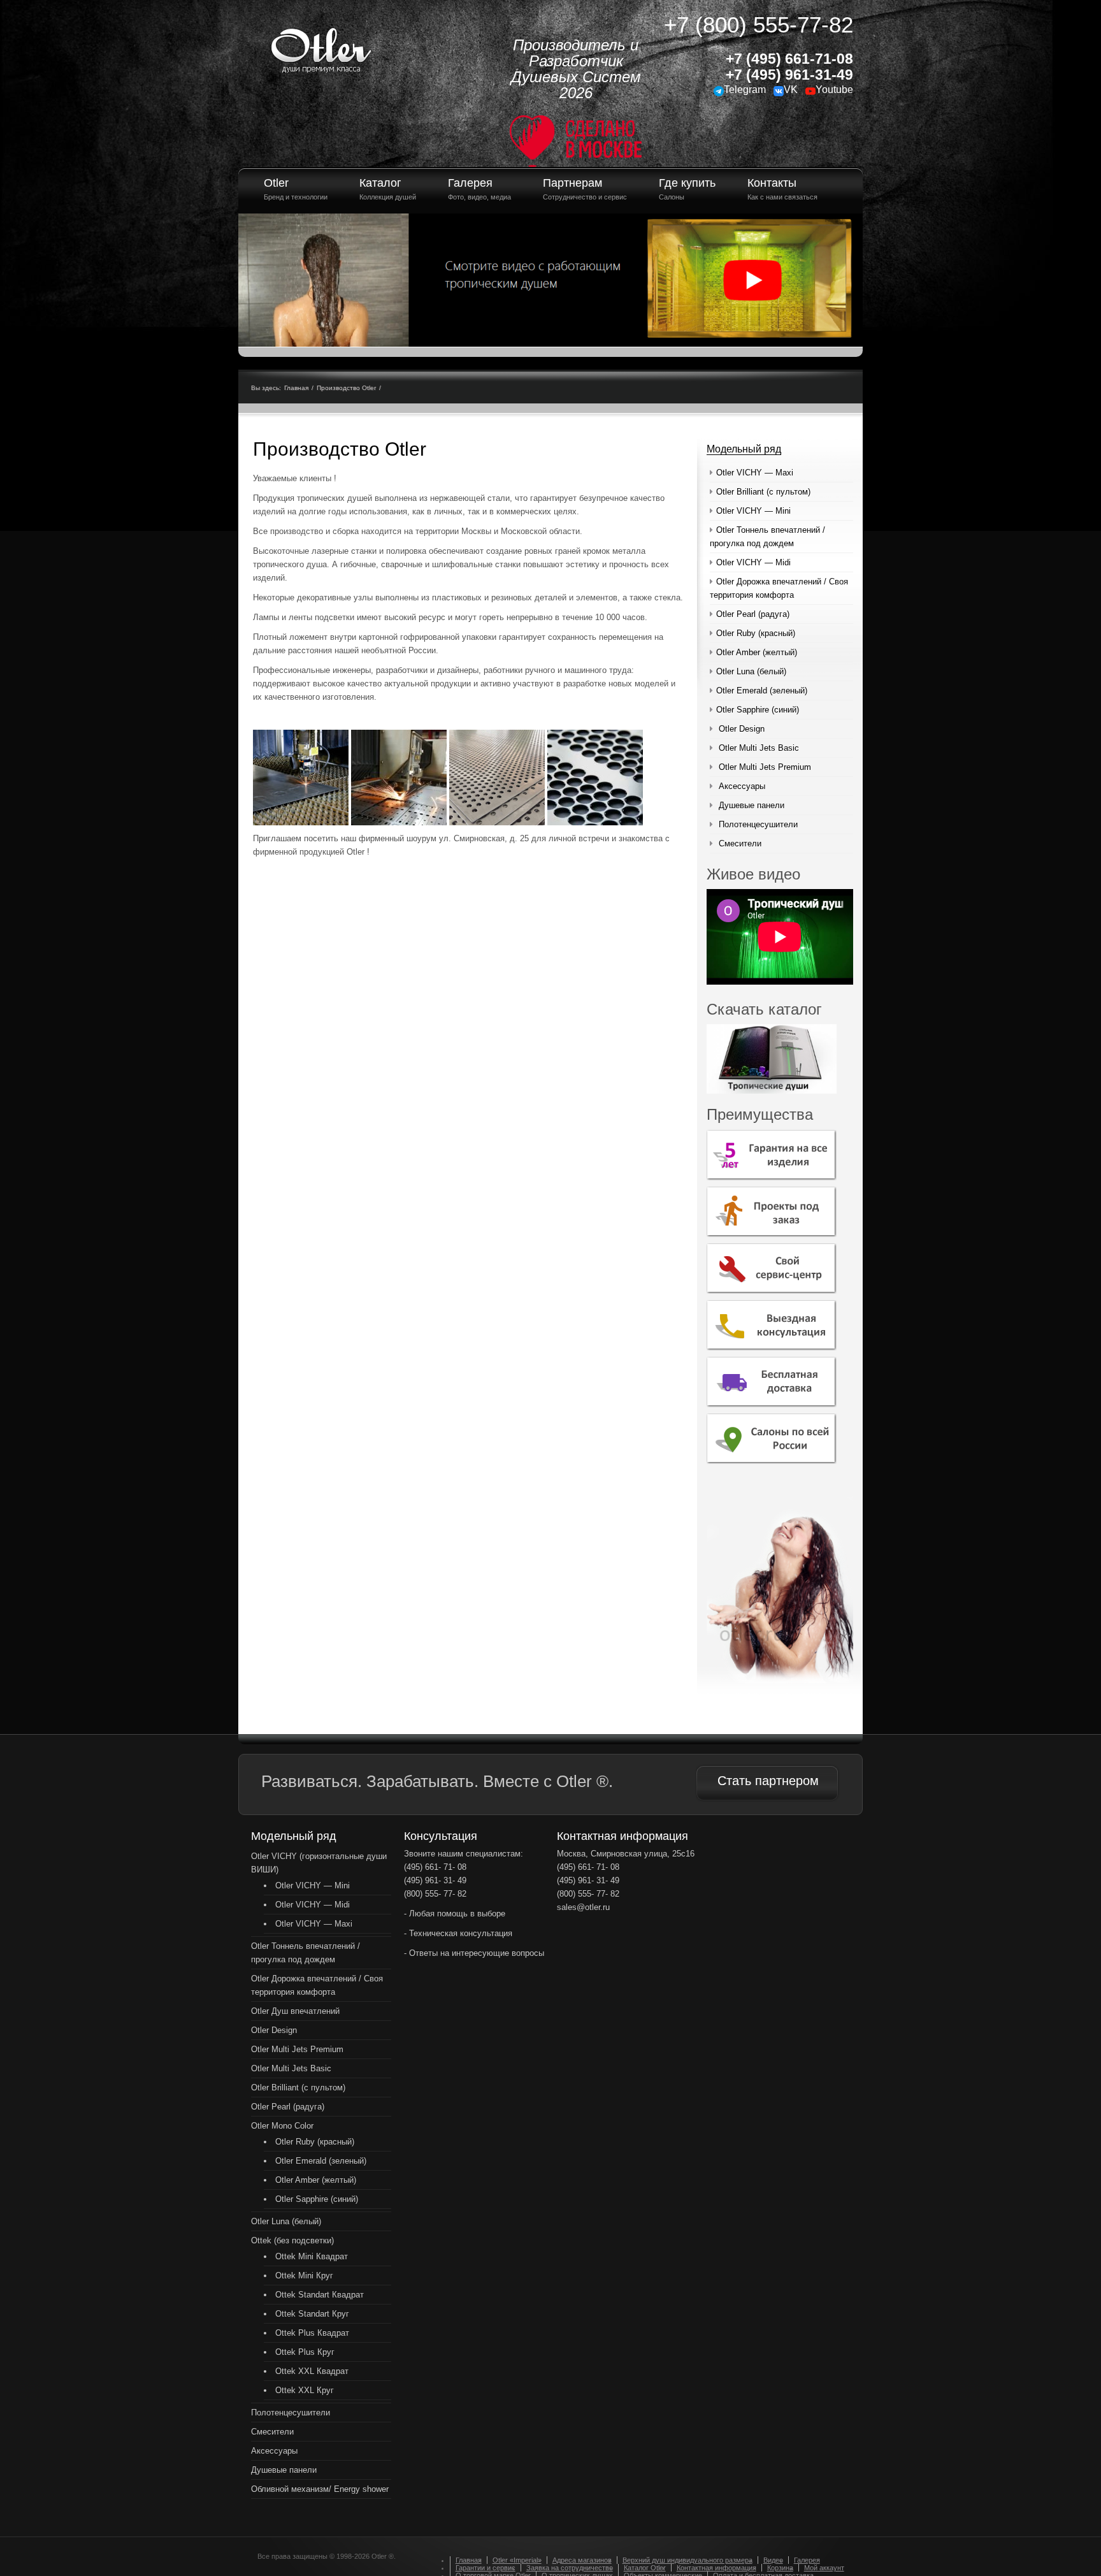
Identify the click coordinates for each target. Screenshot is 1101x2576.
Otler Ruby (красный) (756, 633)
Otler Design (742, 729)
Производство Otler (346, 388)
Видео (773, 2560)
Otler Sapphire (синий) (758, 710)
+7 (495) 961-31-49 (789, 75)
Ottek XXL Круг (305, 2390)
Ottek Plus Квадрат (312, 2333)
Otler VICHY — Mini (753, 511)
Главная (296, 388)
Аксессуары (742, 786)
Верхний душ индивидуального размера (687, 2560)
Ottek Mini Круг (304, 2276)
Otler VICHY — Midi (753, 562)
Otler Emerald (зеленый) (762, 691)
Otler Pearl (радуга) (753, 614)
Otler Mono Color (282, 2126)
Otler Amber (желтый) (757, 652)
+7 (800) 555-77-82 (759, 25)
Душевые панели (752, 805)
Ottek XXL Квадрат (312, 2371)
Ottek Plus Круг (305, 2352)
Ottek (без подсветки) (292, 2240)
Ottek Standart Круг (312, 2314)
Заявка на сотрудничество (570, 2568)
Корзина (780, 2568)
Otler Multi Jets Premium (765, 767)
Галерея (807, 2560)
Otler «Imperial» (517, 2560)
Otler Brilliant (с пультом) (763, 492)
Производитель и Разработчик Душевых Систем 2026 (576, 69)
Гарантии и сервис (486, 2568)
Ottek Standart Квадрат (320, 2295)
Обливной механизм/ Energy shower (320, 2489)
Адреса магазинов (582, 2560)
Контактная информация (716, 2568)
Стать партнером (768, 1781)
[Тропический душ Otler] (321, 48)
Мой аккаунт (824, 2568)
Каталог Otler (645, 2568)
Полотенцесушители (758, 824)
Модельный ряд (744, 449)
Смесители (740, 843)
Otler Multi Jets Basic (759, 748)
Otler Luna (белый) (751, 671)
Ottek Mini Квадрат (312, 2256)
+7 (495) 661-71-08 (789, 59)
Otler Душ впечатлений (295, 2011)
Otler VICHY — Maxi (755, 473)
